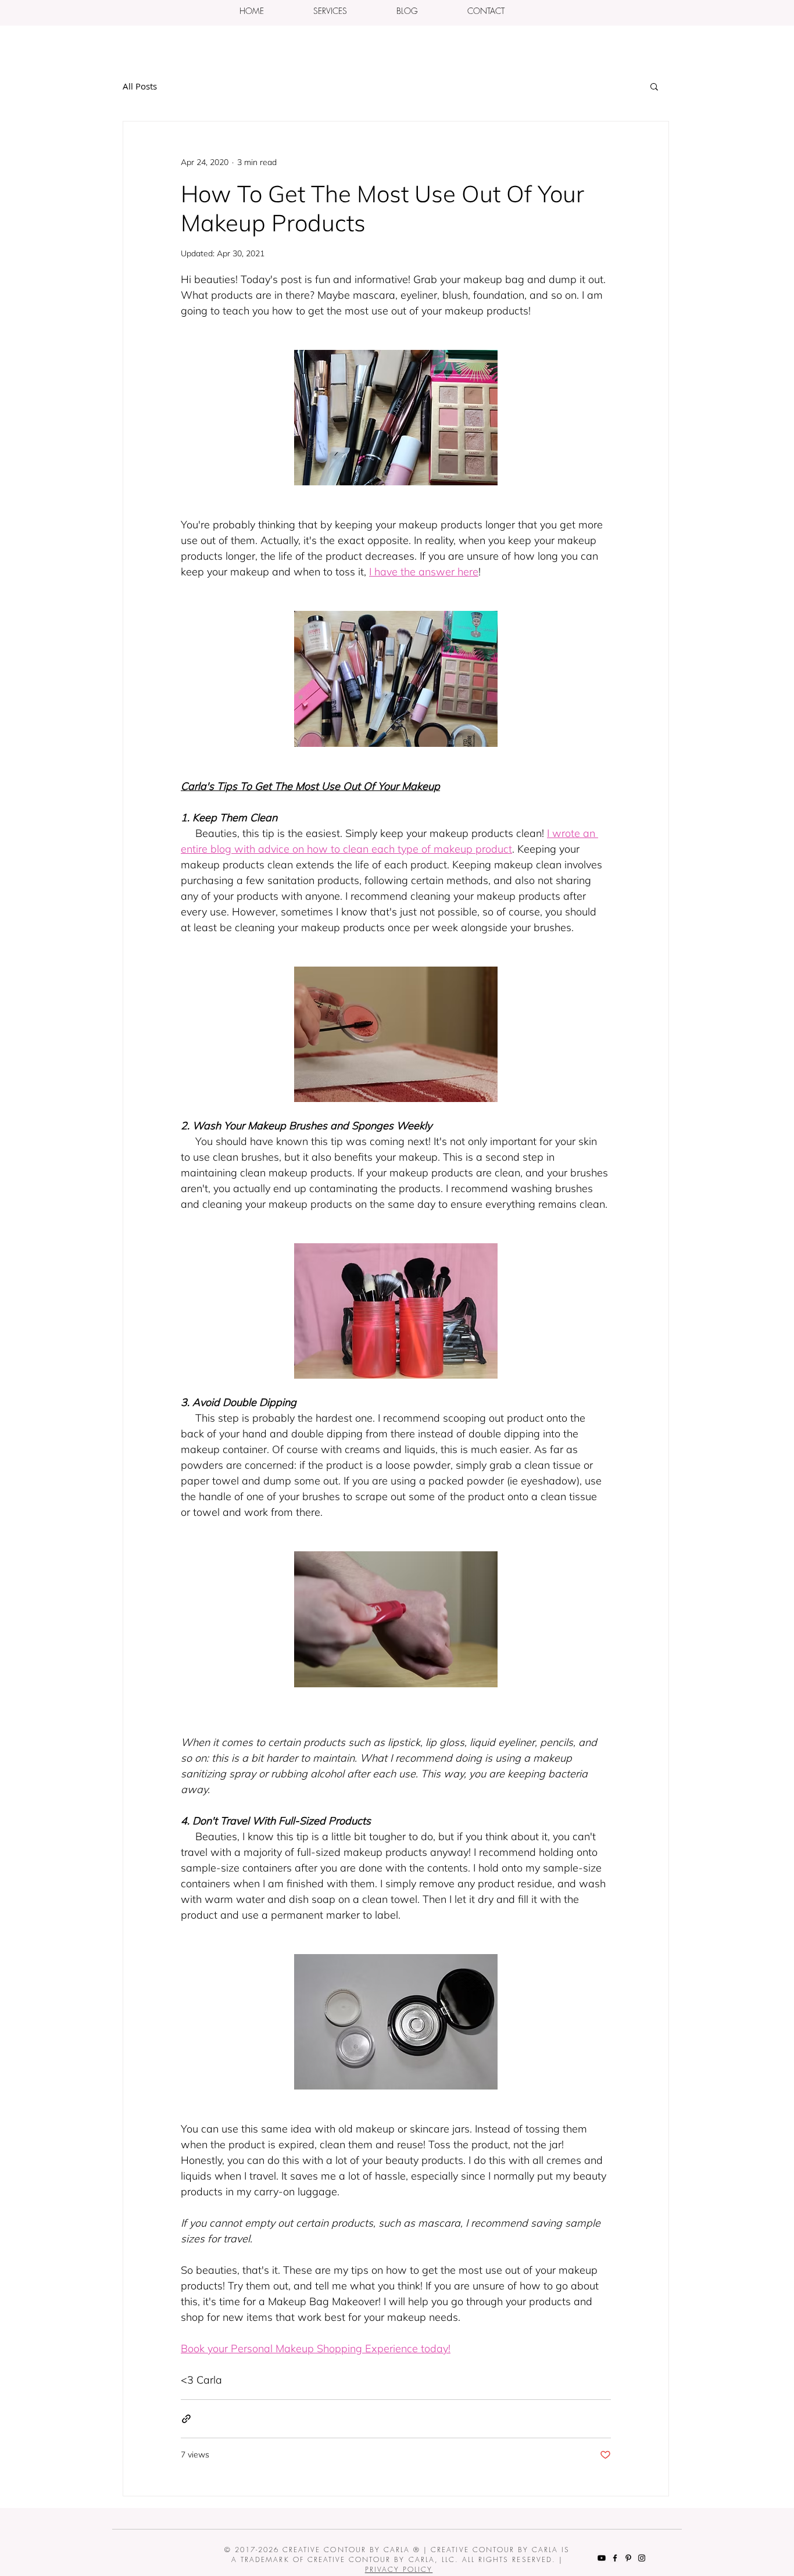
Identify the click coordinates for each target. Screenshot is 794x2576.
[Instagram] (642, 2558)
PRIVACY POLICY (399, 2569)
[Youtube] (602, 2558)
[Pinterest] (628, 2558)
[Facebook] (615, 2558)
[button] (330, 11)
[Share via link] (186, 2419)
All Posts (140, 86)
